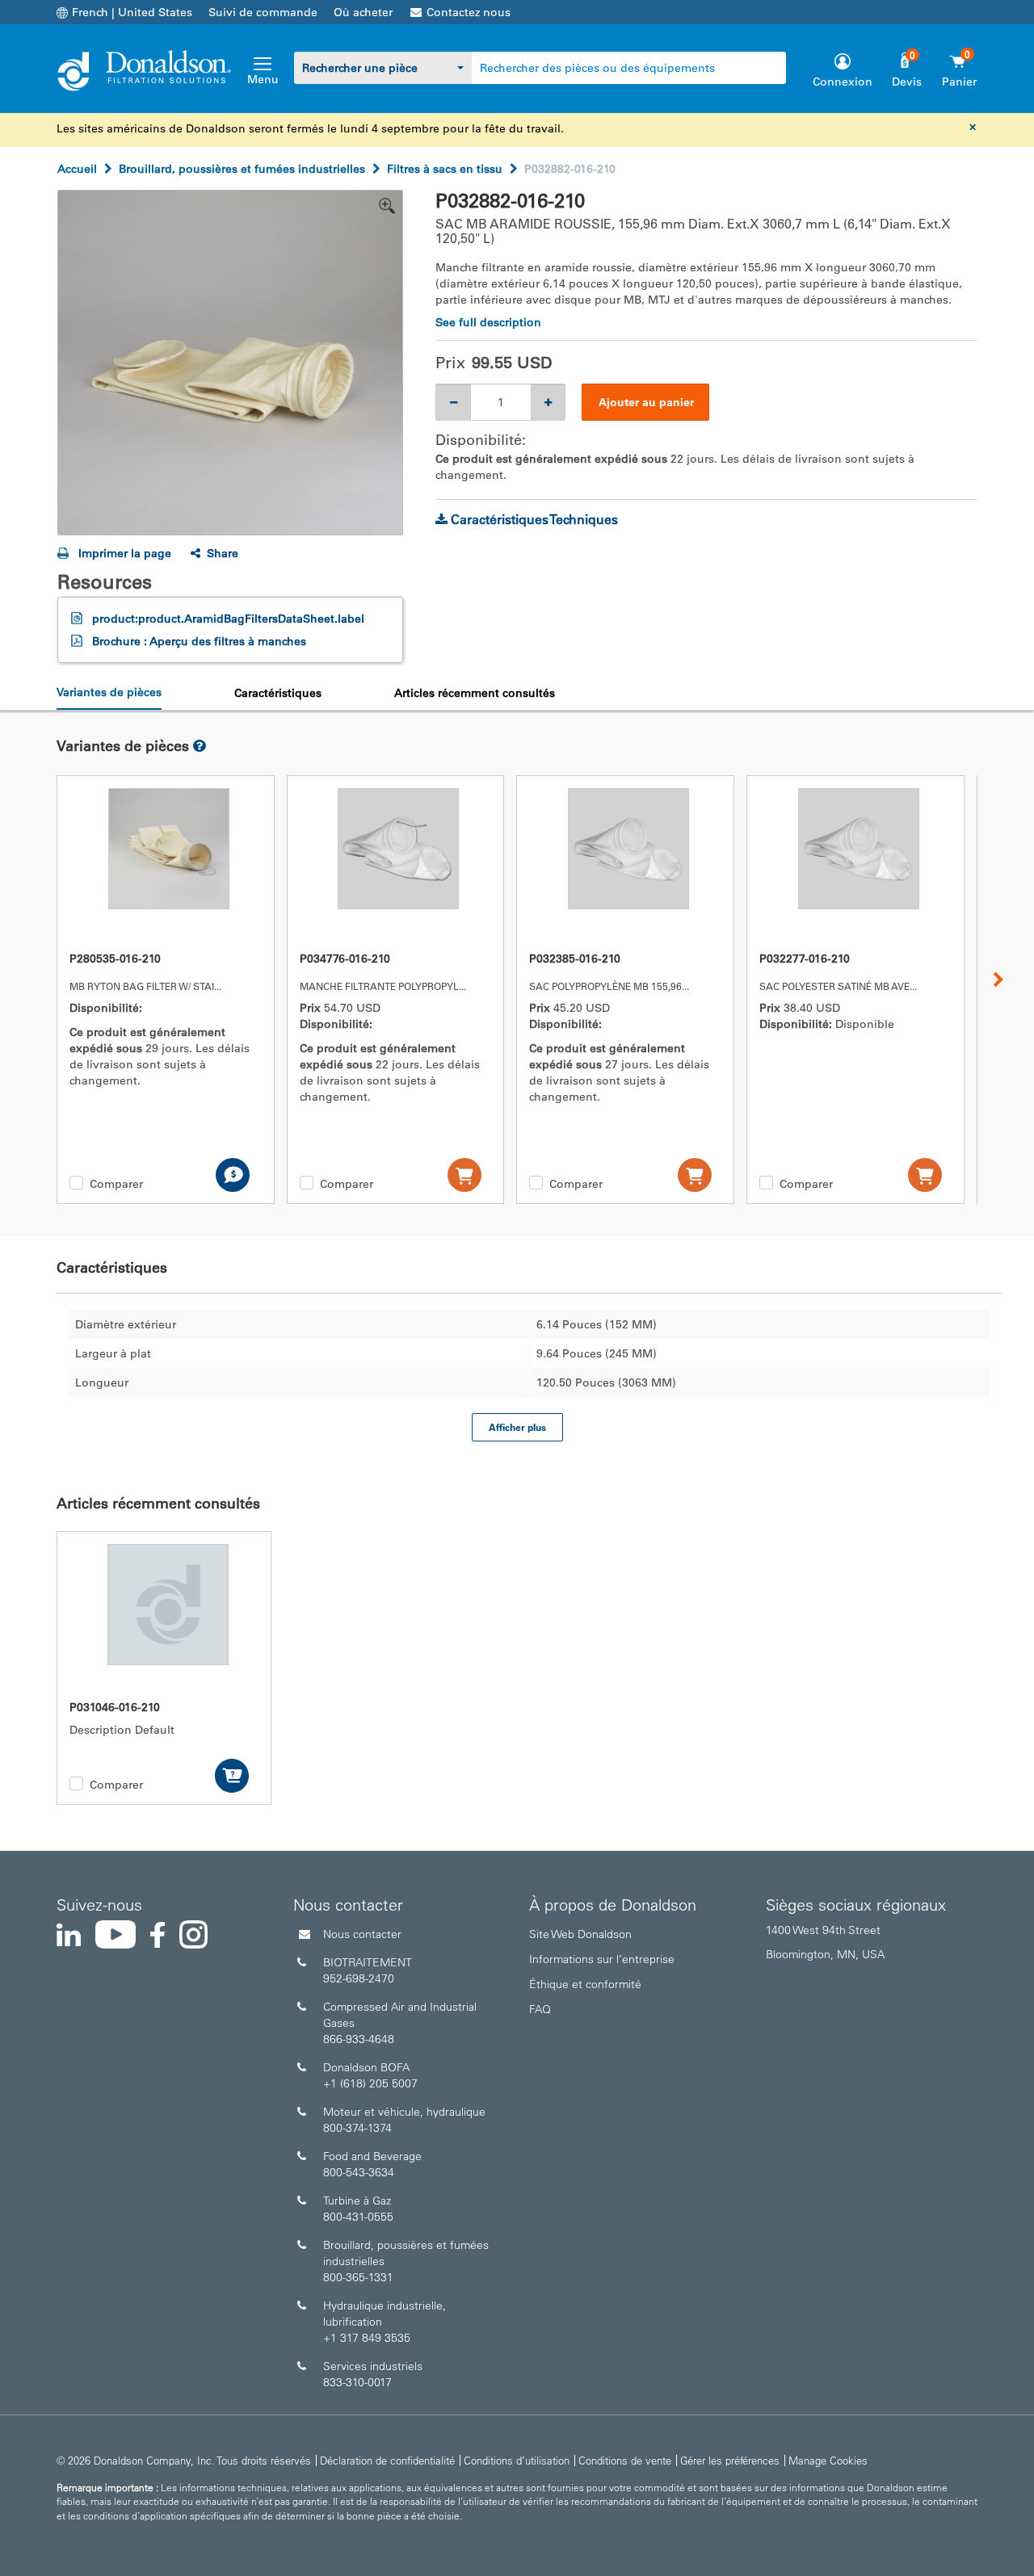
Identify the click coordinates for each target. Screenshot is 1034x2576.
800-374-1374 (357, 2128)
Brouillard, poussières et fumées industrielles (242, 169)
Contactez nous (469, 12)
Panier (959, 82)
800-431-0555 (358, 2217)
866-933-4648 (359, 2039)
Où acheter (363, 12)
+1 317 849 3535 (367, 2338)
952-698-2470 (359, 1978)
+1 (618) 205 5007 (370, 2083)
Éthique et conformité (585, 1984)
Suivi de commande (263, 12)
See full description (488, 322)
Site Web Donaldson (580, 1934)
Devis (907, 82)
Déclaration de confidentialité (387, 2460)
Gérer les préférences (730, 2460)
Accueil (77, 169)
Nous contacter (362, 1934)
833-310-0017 (357, 2382)
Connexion (843, 82)
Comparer (116, 1184)
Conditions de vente (625, 2460)
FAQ (540, 2009)
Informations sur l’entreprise (602, 1959)
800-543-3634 (359, 2172)
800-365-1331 (358, 2277)
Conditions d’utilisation (517, 2460)
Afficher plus (517, 1427)
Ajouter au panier (646, 402)
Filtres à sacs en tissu (445, 169)
